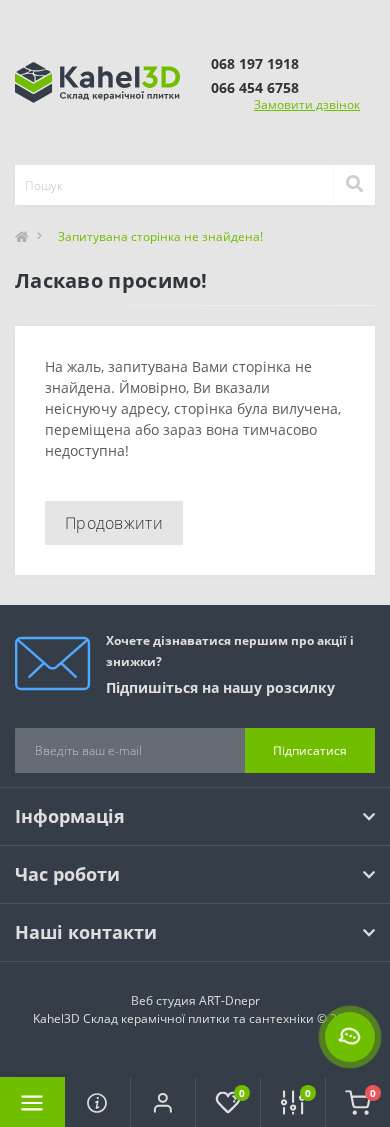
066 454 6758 (255, 87)
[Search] (354, 185)
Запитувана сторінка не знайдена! (160, 236)
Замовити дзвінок (307, 104)
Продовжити (114, 523)
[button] (162, 1102)
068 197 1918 (255, 63)
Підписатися (310, 750)
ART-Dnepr (229, 1000)
